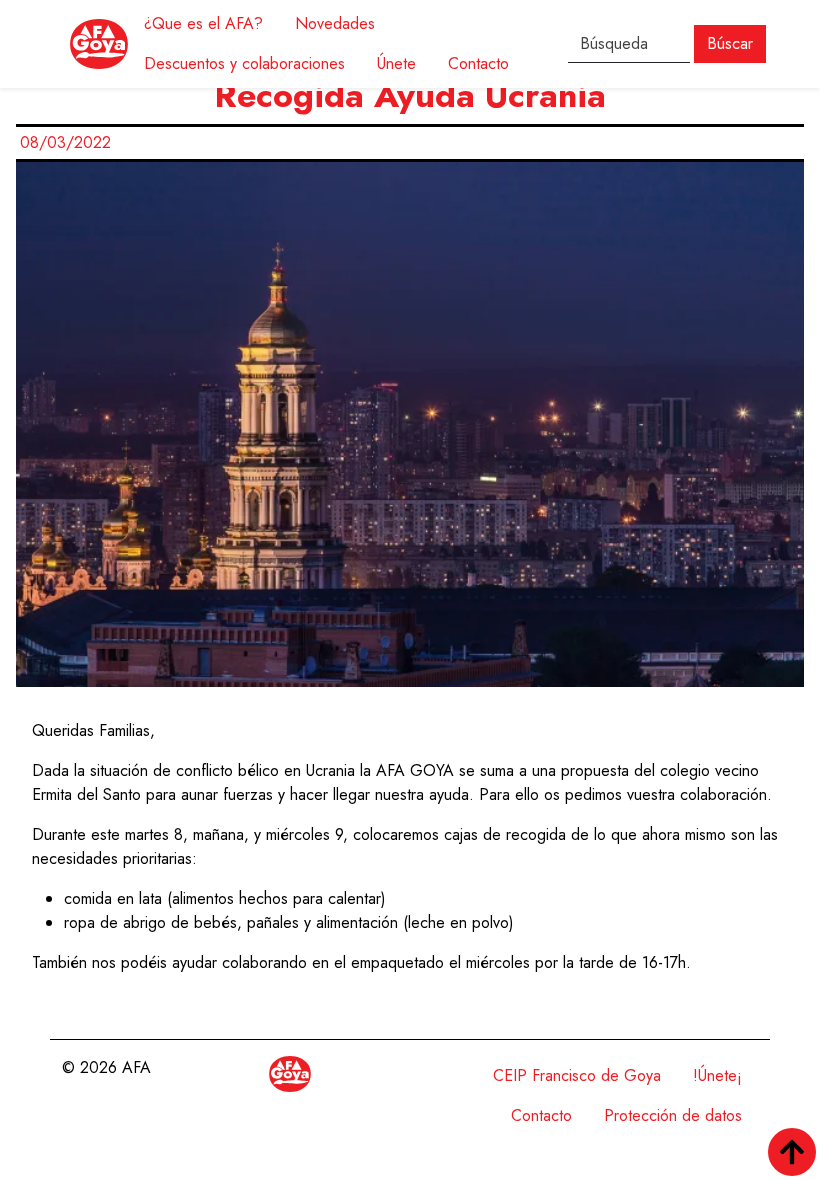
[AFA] (99, 44)
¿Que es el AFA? (203, 23)
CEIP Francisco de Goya (577, 1075)
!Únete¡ (717, 1075)
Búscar (730, 43)
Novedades (335, 23)
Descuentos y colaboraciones (244, 63)
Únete (396, 63)
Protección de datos (673, 1115)
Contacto (478, 63)
